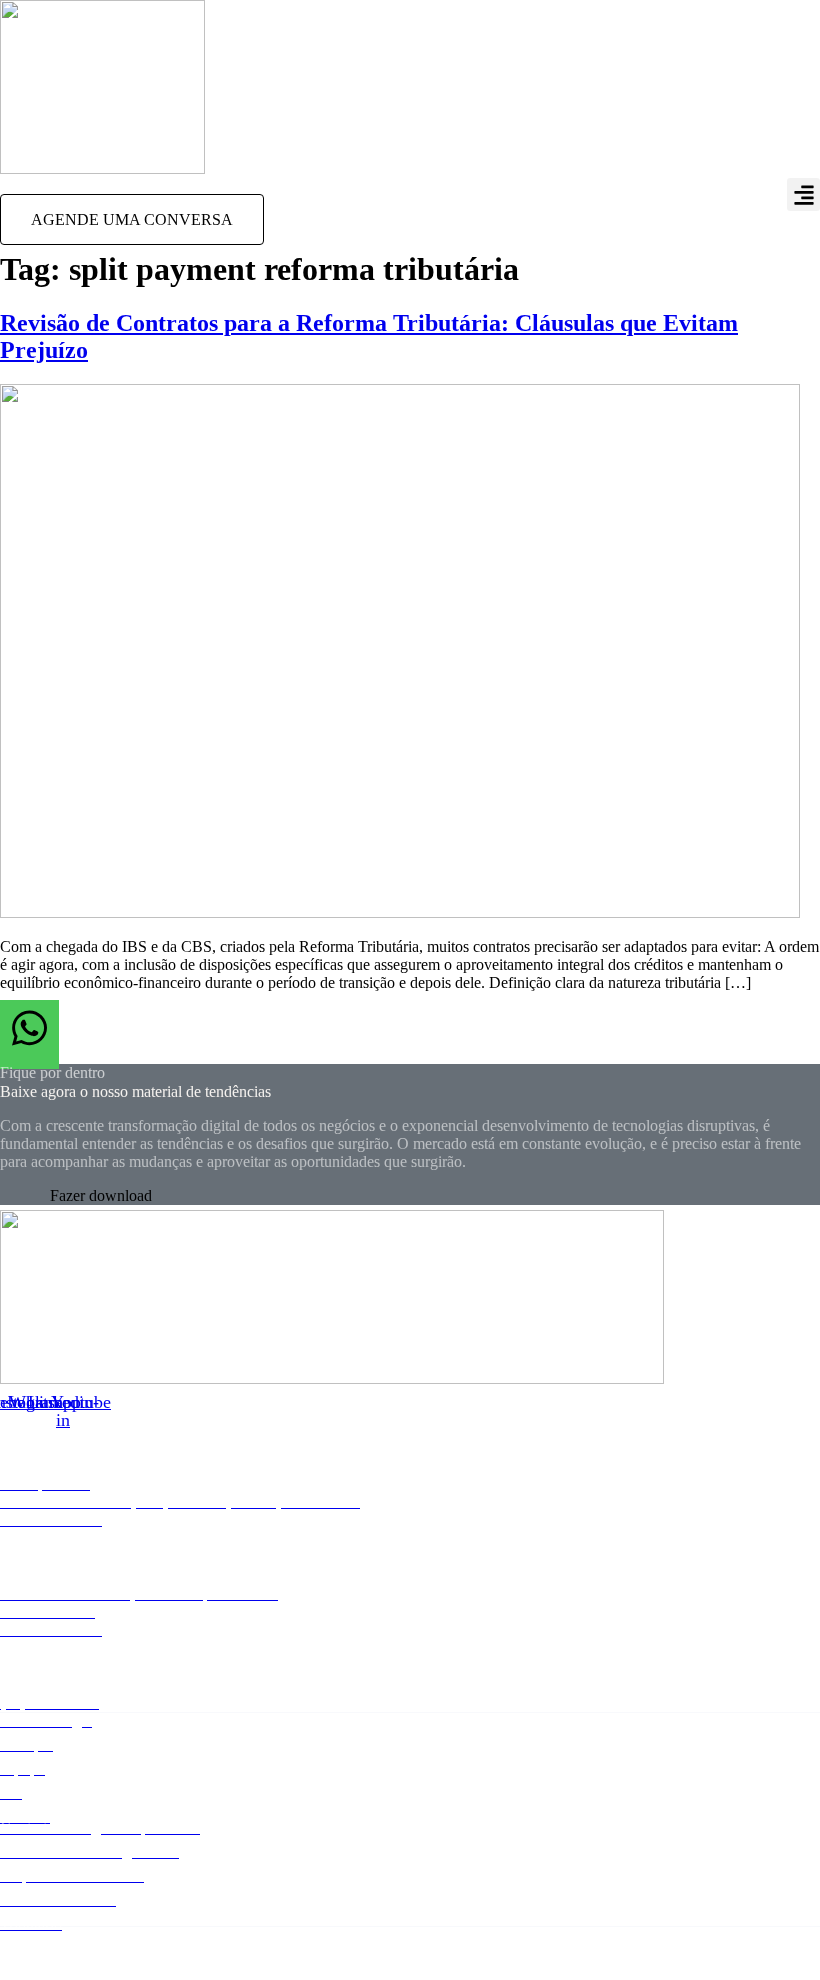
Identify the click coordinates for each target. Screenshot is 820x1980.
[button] (803, 194)
